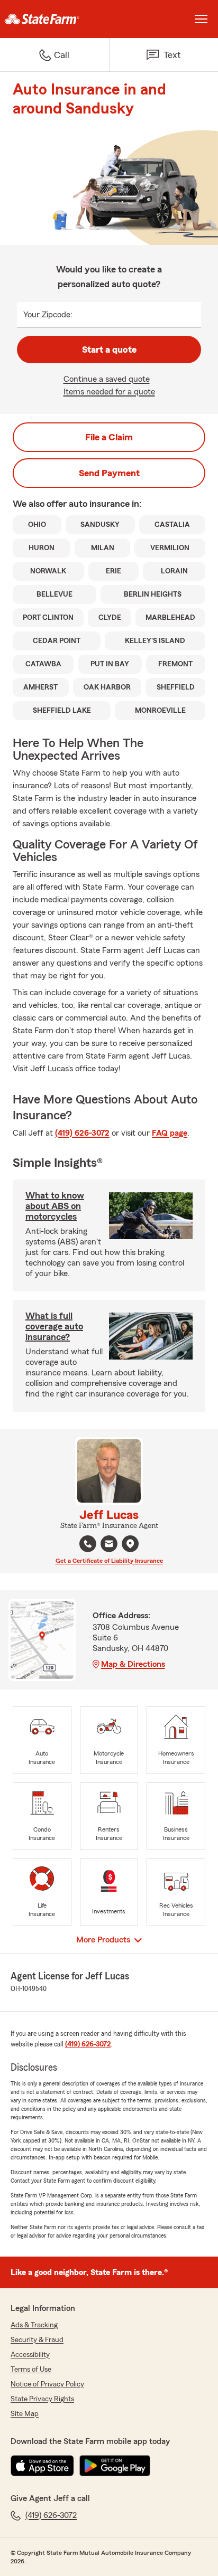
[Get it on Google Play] (115, 2466)
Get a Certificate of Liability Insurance (109, 1561)
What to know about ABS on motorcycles (55, 1206)
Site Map (25, 2414)
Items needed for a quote (109, 392)
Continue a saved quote (107, 379)
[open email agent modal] (109, 1545)
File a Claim (109, 437)
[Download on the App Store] (42, 2466)
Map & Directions (133, 1664)
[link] (54, 19)
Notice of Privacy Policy (47, 2384)
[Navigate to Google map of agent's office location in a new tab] (130, 1544)
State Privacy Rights (42, 2399)
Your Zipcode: (48, 315)
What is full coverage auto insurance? (54, 1326)
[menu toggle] (201, 19)
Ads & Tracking (34, 2325)
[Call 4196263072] (88, 1544)
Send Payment (109, 473)
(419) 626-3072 (82, 1133)
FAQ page (170, 1133)
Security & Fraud (37, 2340)
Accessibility (30, 2355)
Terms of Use (31, 2370)
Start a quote (109, 350)
